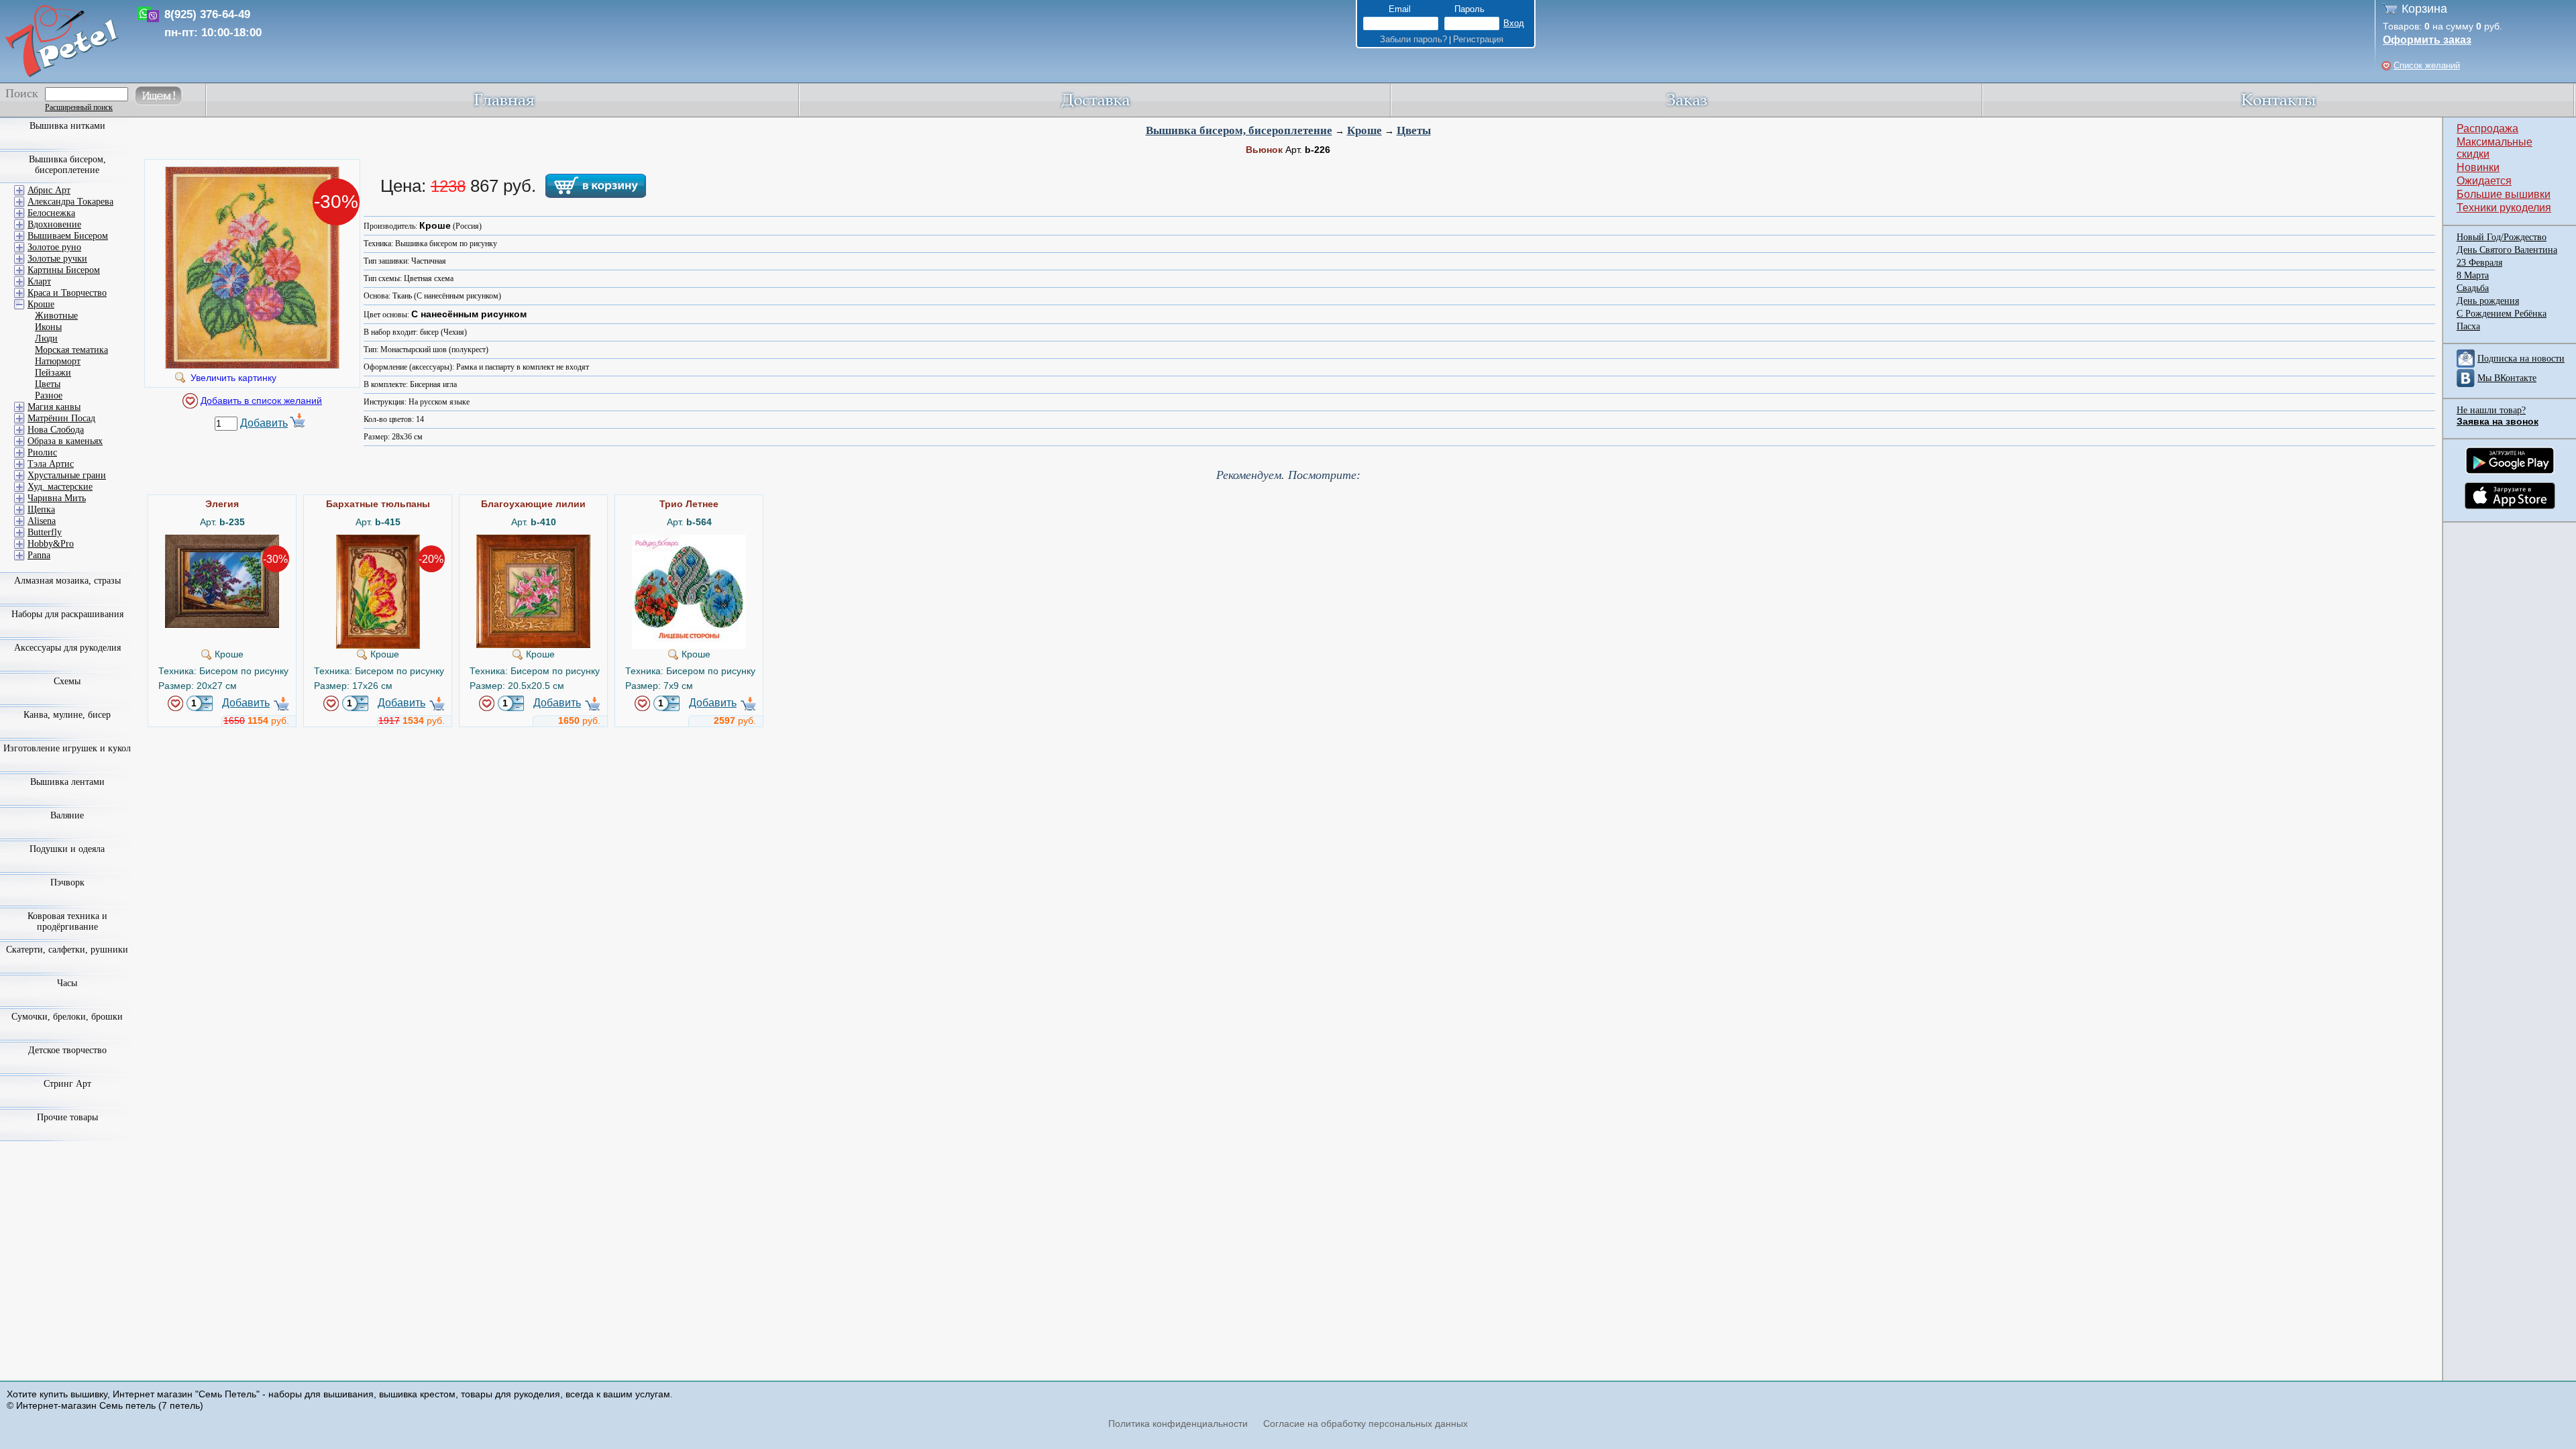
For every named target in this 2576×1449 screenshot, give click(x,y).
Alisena (42, 521)
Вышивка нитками (67, 126)
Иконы (48, 327)
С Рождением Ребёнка (2502, 314)
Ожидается (2484, 181)
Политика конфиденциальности (1178, 1424)
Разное (49, 395)
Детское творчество (67, 1050)
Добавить (264, 423)
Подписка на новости (2521, 359)
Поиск (22, 93)
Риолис (42, 452)
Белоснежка (51, 213)
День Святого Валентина (2507, 250)
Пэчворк (67, 882)
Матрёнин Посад (61, 418)
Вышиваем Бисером (68, 236)
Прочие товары (67, 1117)
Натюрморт (58, 361)
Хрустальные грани (67, 475)
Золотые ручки (57, 259)
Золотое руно (54, 247)
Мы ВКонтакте (2507, 378)
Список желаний (2427, 65)
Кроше (1364, 130)
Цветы (1414, 130)
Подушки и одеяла (67, 849)
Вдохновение (54, 224)
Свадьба (2473, 288)
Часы (67, 983)
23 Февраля (2479, 263)
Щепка (41, 509)
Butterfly (45, 532)
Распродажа (2487, 128)
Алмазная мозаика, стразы (67, 581)
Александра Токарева (70, 202)
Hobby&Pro (51, 544)
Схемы (67, 681)
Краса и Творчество (67, 293)
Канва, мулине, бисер (67, 715)
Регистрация (1478, 39)
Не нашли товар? (2491, 410)
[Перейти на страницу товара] (222, 540)
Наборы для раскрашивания (67, 614)
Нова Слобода (56, 430)
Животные (56, 316)
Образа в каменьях (65, 441)
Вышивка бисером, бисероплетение (1239, 130)
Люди (46, 338)
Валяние (67, 815)
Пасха (2468, 326)
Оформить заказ (2427, 40)
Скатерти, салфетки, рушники (67, 950)
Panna (39, 555)
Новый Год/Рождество (2502, 237)
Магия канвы (54, 407)
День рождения (2488, 301)
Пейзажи (53, 373)
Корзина (2424, 9)
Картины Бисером (64, 270)
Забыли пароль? (1413, 39)
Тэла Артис (51, 464)
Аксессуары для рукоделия (67, 648)
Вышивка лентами (67, 782)
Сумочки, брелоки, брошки (67, 1017)
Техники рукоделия (2504, 208)
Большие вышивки (2504, 194)
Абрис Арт (49, 190)
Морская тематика (71, 350)
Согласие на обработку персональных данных (1365, 1424)
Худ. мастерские (60, 487)
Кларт (39, 281)
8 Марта (2473, 275)
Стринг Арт (67, 1084)
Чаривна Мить (57, 498)
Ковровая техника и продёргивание (67, 921)
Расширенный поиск (79, 107)
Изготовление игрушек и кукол (67, 748)
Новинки (2478, 167)
